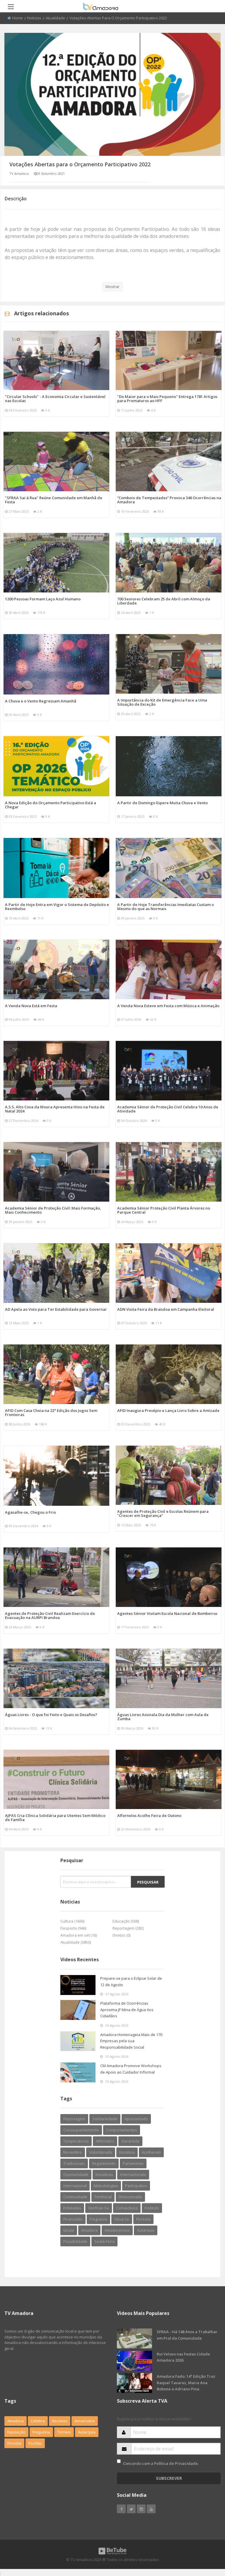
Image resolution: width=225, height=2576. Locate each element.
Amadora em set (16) (79, 1935)
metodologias (106, 2186)
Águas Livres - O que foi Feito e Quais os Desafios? (51, 1715)
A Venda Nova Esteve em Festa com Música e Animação (168, 1006)
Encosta (14, 2443)
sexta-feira (104, 2241)
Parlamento (133, 2163)
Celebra (38, 2421)
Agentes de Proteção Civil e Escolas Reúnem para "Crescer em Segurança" (163, 1513)
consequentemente (81, 2130)
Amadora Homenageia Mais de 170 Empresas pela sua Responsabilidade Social (131, 2041)
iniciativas (104, 2174)
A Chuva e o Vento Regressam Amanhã (41, 701)
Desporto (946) (73, 1928)
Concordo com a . (161, 2463)
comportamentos (122, 2130)
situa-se (122, 2219)
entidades (72, 2208)
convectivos (127, 2208)
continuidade (75, 2197)
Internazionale (133, 2174)
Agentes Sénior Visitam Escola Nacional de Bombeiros (167, 1613)
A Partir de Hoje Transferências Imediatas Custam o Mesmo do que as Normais (166, 907)
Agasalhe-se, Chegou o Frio (30, 1512)
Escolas (35, 2443)
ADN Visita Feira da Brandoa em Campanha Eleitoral (166, 1309)
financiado (73, 2219)
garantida (130, 2141)
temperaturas (76, 2141)
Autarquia (87, 2432)
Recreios (60, 2421)
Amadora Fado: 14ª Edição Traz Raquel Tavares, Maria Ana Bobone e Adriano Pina (186, 2383)
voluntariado (101, 2152)
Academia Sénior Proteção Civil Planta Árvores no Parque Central (164, 1210)
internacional (75, 2186)
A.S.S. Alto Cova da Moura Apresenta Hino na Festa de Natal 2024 (55, 1109)
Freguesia (41, 2432)
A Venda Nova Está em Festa (31, 1006)
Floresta (143, 2219)
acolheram (151, 2152)
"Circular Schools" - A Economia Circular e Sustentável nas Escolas (55, 399)
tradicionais (74, 2163)
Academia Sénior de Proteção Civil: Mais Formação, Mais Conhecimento (53, 1210)
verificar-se (99, 2208)
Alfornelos (105, 2141)
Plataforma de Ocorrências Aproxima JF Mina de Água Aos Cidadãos (127, 2010)
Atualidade (55, 18)
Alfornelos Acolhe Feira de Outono (149, 1815)
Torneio (64, 2432)
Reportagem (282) (128, 1928)
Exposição (16, 2432)
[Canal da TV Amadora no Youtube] (151, 2509)
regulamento (104, 2163)
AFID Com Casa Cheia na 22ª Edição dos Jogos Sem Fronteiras (51, 1413)
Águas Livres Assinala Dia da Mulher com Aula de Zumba (163, 1717)
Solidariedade (105, 2119)
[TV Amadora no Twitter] (131, 2509)
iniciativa (127, 2152)
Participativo (136, 2186)
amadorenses (117, 2230)
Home (18, 18)
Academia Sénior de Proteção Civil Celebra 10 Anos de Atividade (168, 1109)
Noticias (34, 18)
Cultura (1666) (72, 1921)
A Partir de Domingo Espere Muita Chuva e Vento (162, 803)
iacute (69, 2230)
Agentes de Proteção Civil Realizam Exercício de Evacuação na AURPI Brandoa (50, 1615)
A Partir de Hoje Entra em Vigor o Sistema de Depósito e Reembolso (57, 907)
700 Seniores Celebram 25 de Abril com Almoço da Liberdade (164, 601)
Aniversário (85, 2421)
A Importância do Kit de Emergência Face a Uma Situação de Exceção (162, 702)
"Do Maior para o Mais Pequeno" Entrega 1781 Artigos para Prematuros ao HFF (167, 399)
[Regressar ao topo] (206, 2539)
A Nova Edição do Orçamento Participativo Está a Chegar (51, 805)
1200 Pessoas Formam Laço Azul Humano (43, 599)
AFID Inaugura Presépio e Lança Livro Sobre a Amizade (168, 1410)
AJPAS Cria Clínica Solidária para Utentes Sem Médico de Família (55, 1818)
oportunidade (76, 2174)
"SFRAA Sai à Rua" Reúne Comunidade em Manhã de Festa (54, 500)
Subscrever (169, 2478)
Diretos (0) (121, 1935)
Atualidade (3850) (76, 1942)
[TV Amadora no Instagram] (141, 2509)
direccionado (130, 2197)
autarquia (146, 2230)
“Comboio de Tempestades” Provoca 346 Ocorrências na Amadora (169, 500)
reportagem (74, 2119)
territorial (103, 2197)
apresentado (136, 2119)
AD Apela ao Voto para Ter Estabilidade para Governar (56, 1309)
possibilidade (75, 2241)
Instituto (152, 2208)
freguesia (98, 2219)
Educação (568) (126, 1921)
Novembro (73, 2152)
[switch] (119, 2461)
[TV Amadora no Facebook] (121, 2509)
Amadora (89, 2230)
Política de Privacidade (176, 2463)
